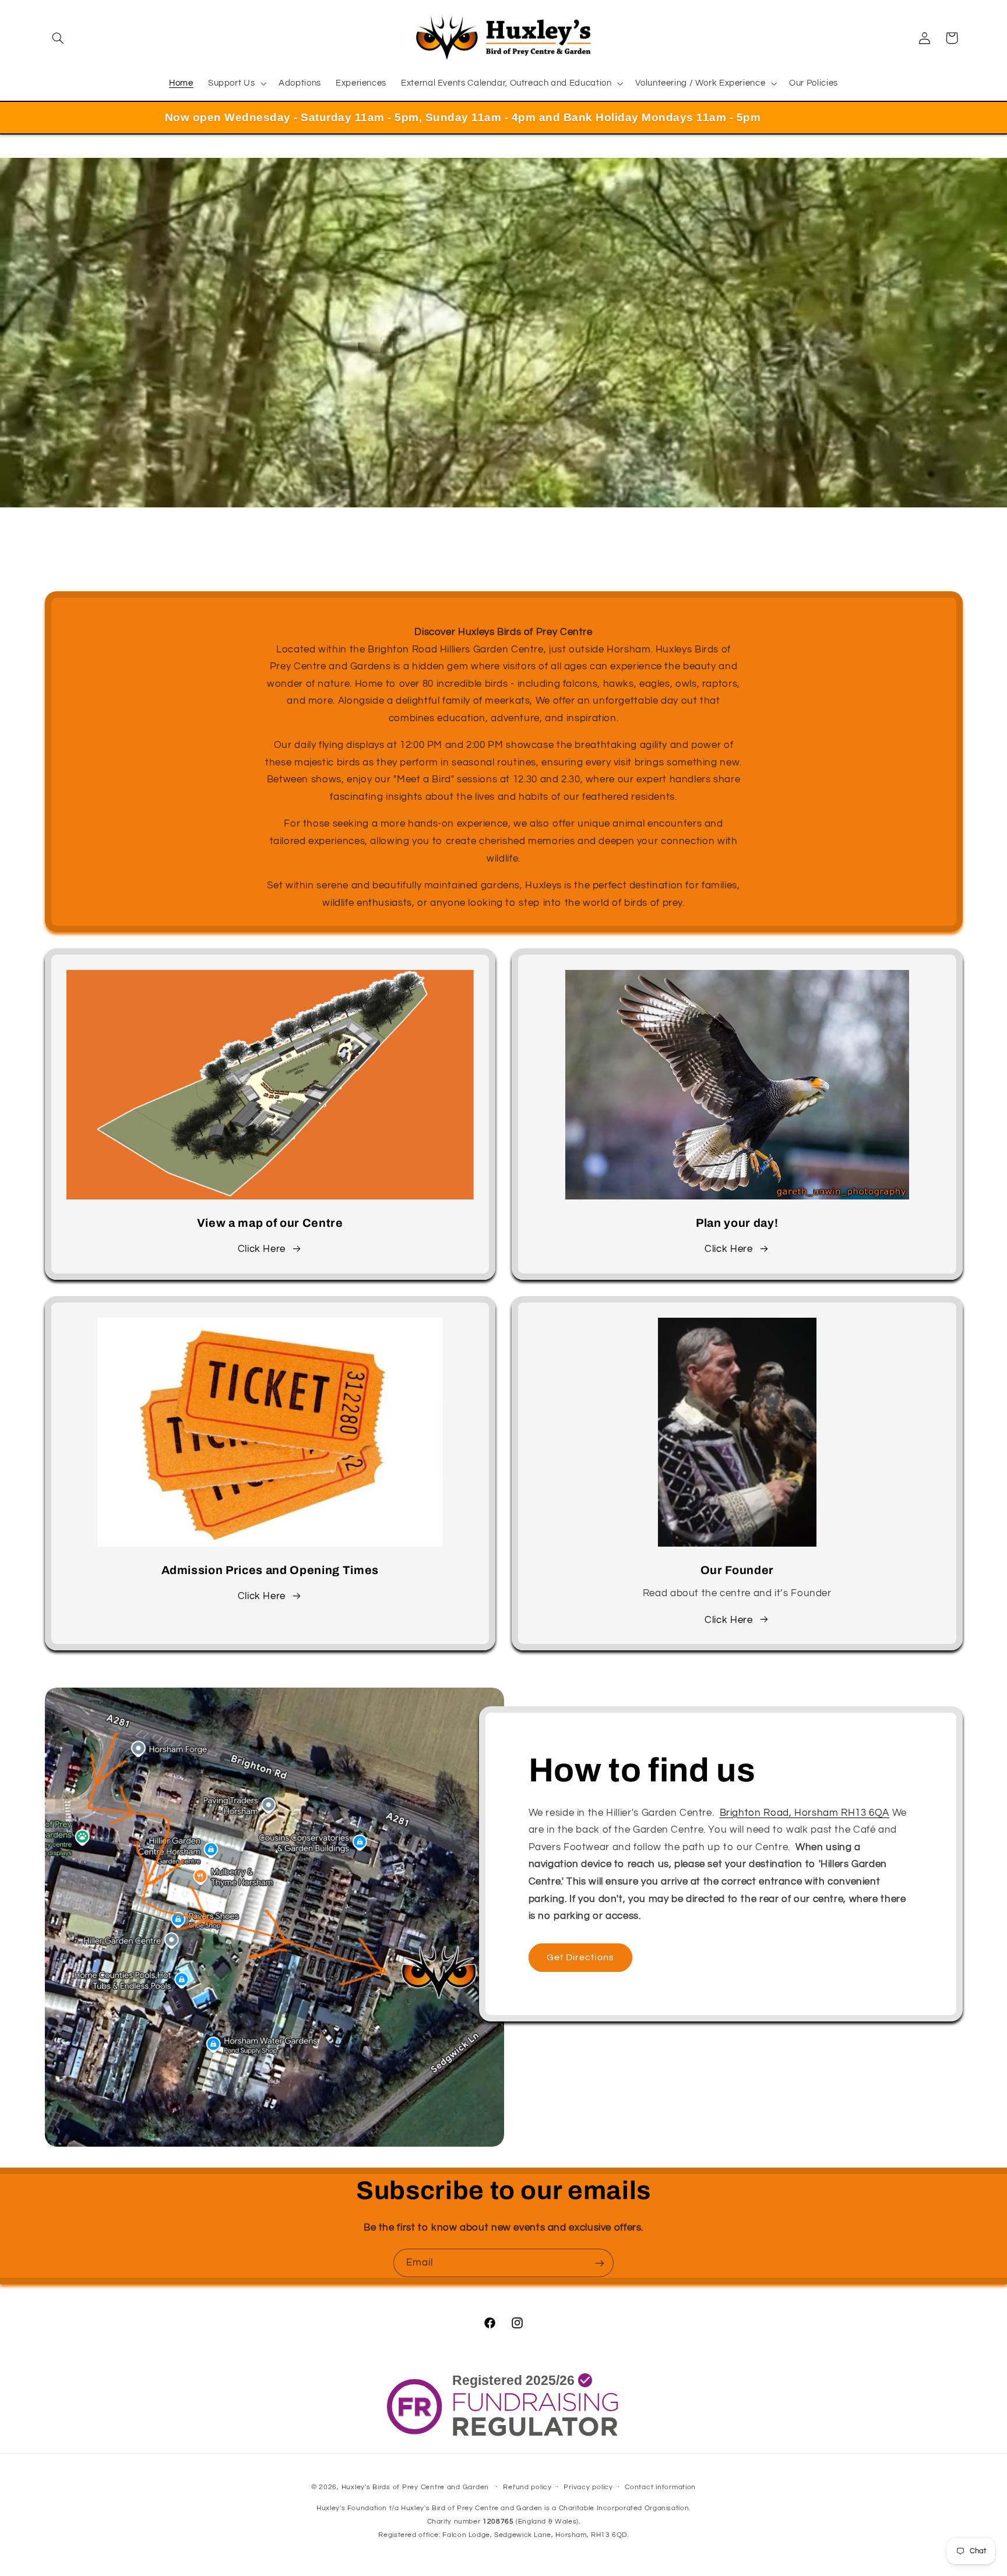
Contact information (660, 2487)
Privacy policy (588, 2487)
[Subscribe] (600, 2263)
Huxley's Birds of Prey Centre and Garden (415, 2487)
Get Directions (580, 1957)
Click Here (262, 1249)
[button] (58, 38)
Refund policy (527, 2487)
